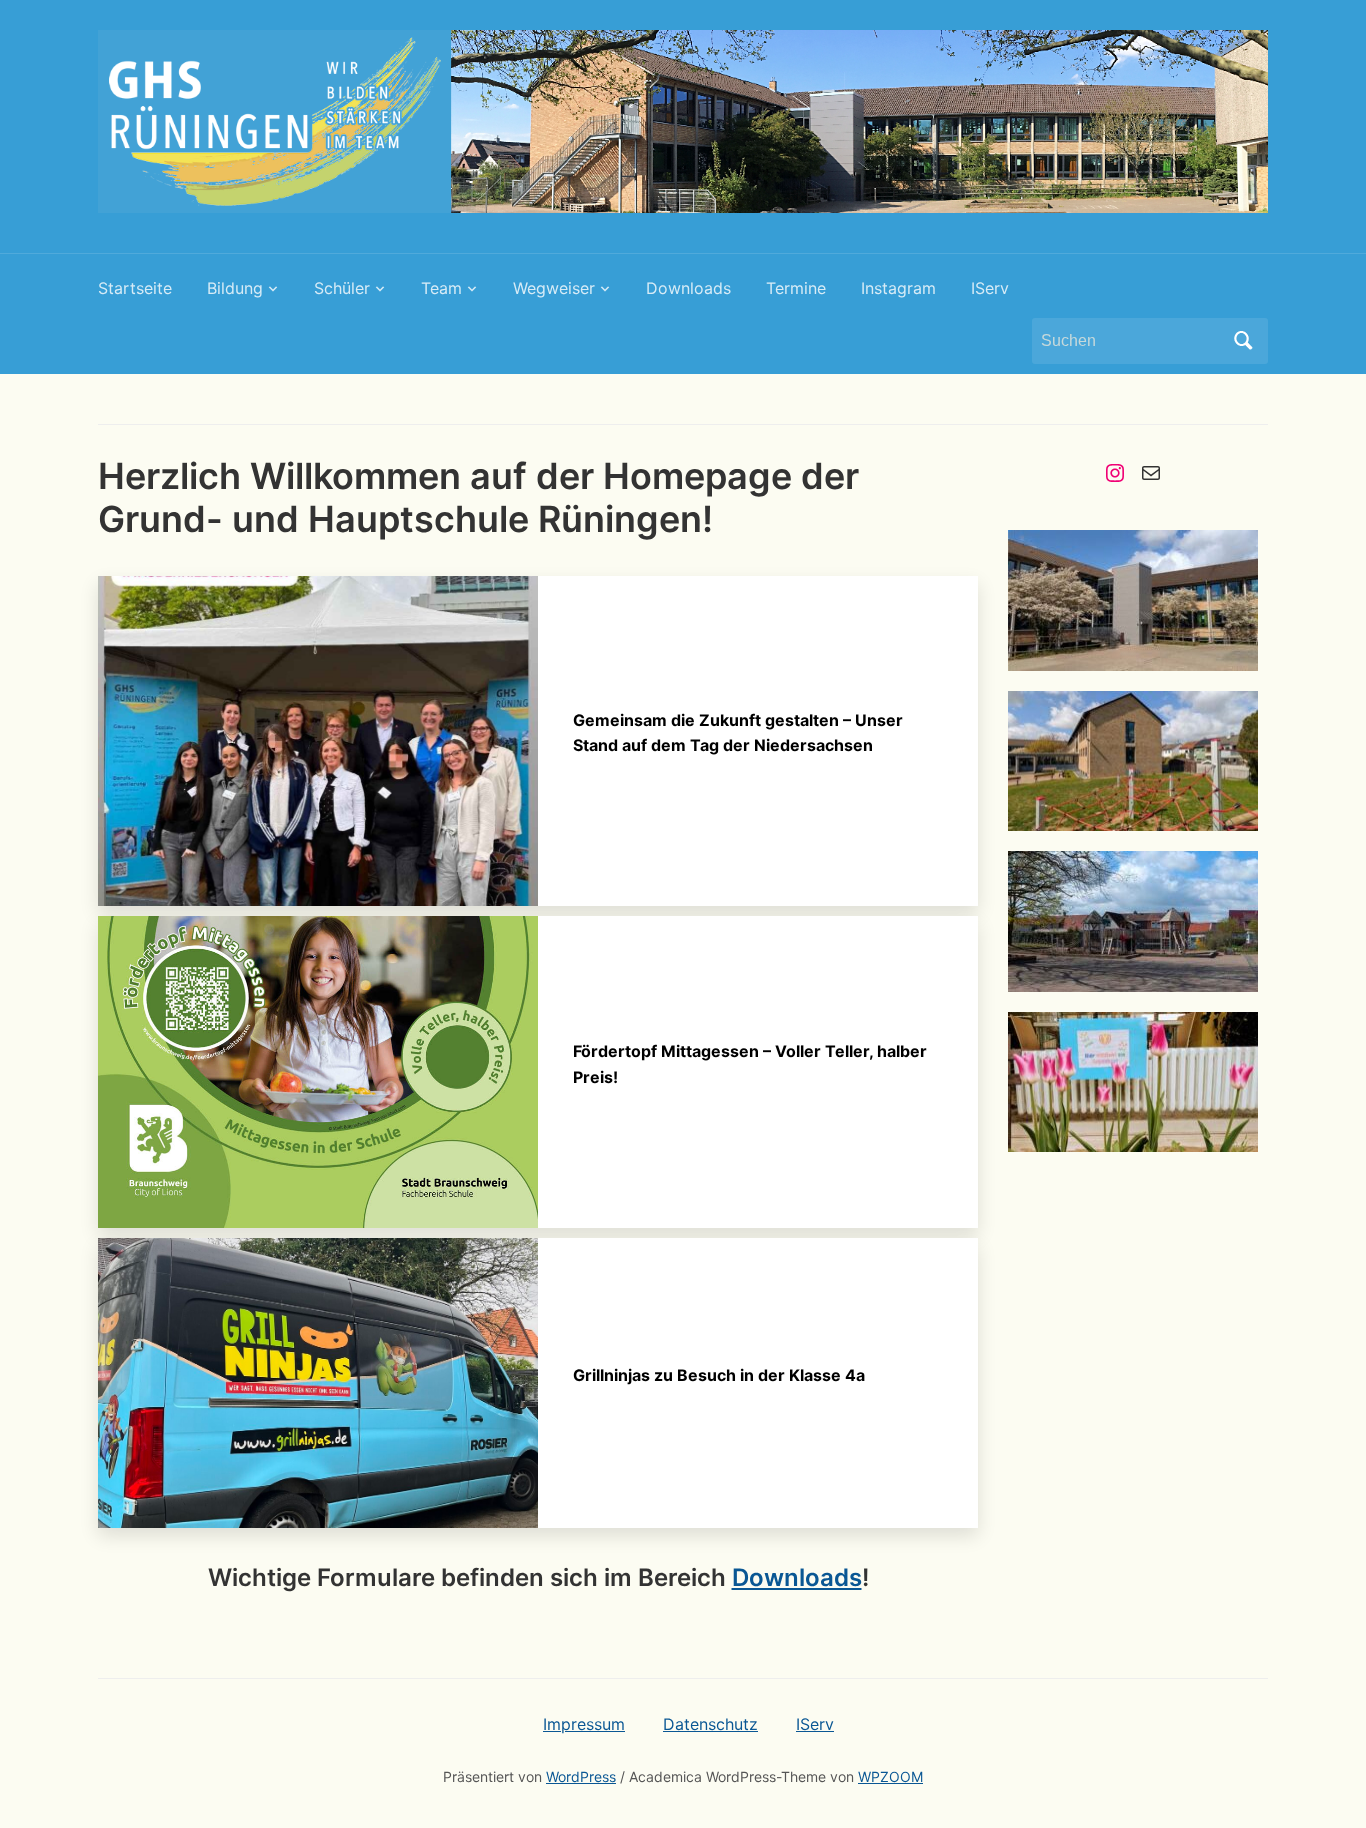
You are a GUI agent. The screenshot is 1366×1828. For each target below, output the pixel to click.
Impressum (584, 1724)
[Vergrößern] (1232, 556)
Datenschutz (710, 1724)
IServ (990, 288)
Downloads (688, 288)
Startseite (135, 288)
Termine (796, 288)
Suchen (1243, 341)
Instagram (898, 288)
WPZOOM (890, 1776)
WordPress (581, 1776)
